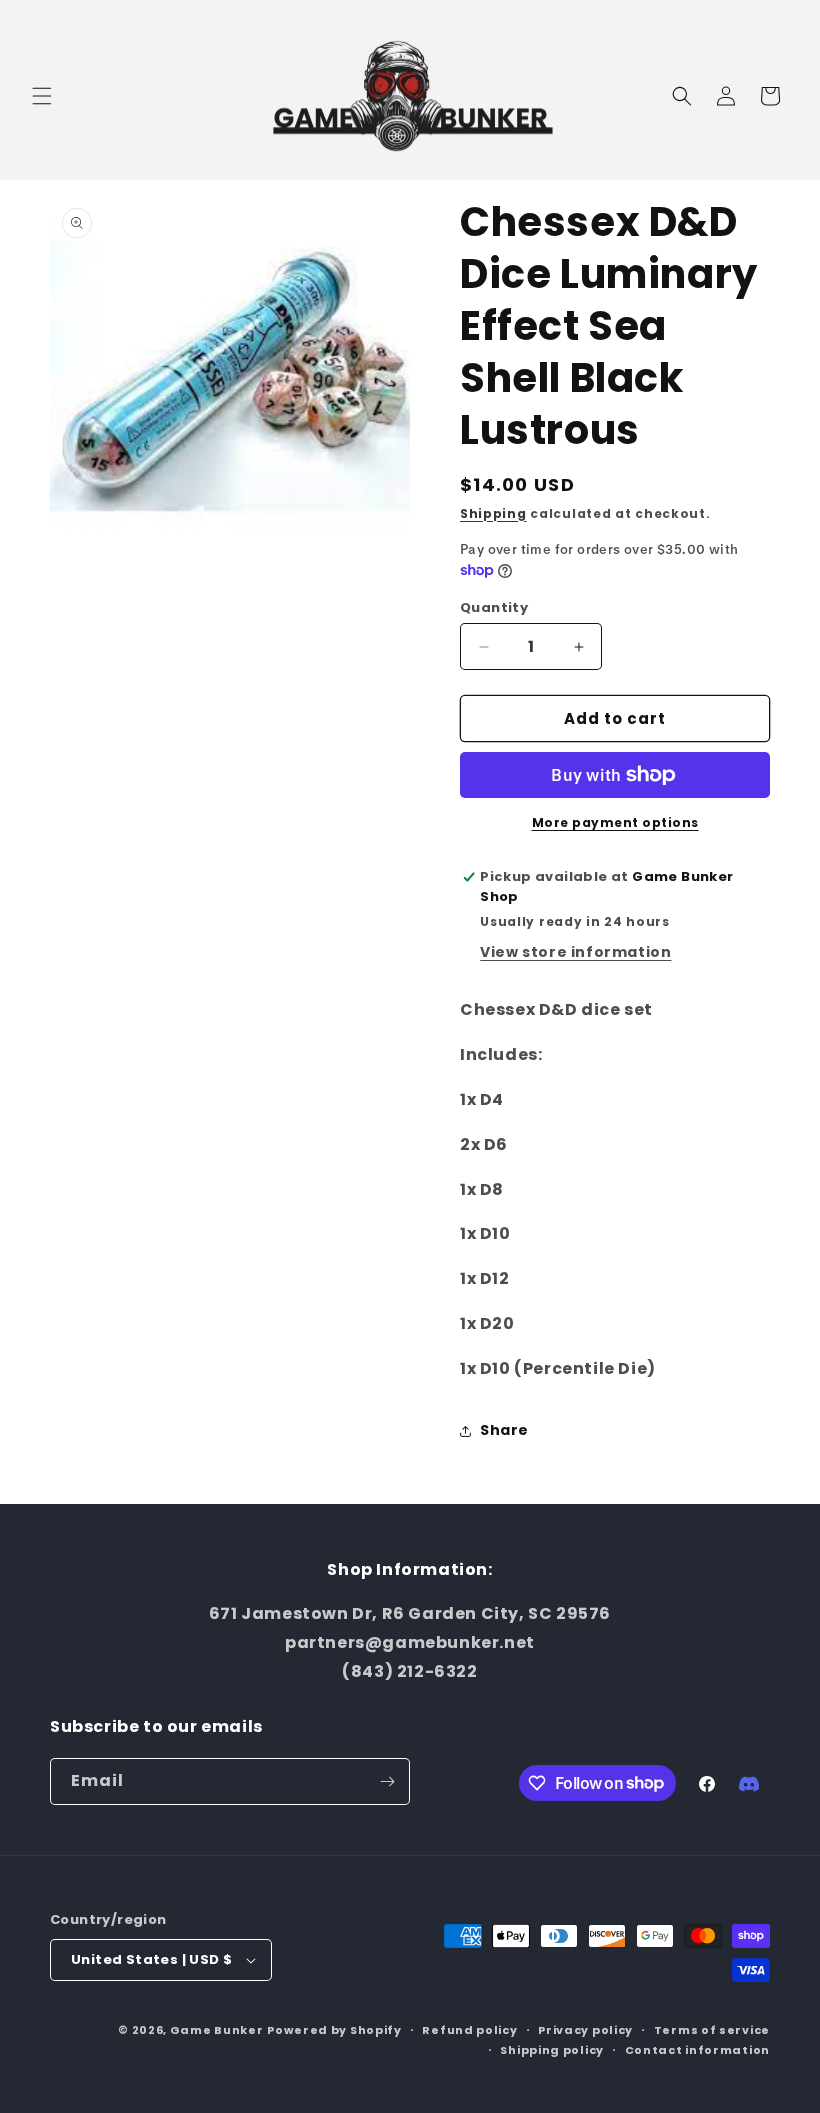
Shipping (493, 513)
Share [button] (504, 1430)
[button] (42, 96)
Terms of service (712, 2030)
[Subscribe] (387, 1781)
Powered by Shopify (334, 2030)
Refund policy (469, 2030)
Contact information (697, 2050)
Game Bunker (217, 2030)
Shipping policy (552, 2050)
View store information (575, 952)
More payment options (615, 822)
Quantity (494, 607)
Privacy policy (585, 2030)
